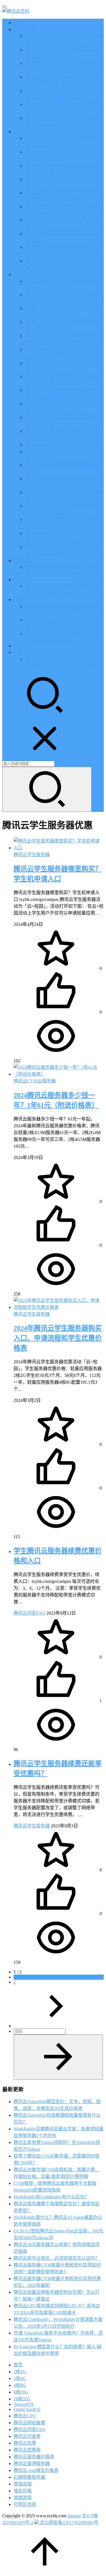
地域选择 (23, 2498)
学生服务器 (25, 560)
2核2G (20, 2372)
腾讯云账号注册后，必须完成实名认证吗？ (57, 2258)
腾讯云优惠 (25, 29)
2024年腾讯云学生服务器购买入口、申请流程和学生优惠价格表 (58, 1338)
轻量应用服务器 (29, 274)
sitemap (74, 2516)
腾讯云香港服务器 (32, 2464)
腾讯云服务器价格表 (34, 2457)
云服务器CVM (28, 131)
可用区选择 (25, 2504)
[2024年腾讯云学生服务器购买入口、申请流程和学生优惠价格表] (59, 1307)
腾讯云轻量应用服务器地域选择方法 (61, 445)
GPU (18, 579)
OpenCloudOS (27, 2409)
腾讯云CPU (25, 2416)
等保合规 (23, 2484)
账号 (18, 652)
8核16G (21, 2392)
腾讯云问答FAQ (29, 1613)
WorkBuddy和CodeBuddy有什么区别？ (51, 2197)
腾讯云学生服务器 (32, 855)
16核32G (22, 2399)
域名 (18, 600)
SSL (18, 646)
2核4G (20, 2378)
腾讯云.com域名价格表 (36, 2470)
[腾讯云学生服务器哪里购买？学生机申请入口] (59, 848)
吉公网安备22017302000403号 (69, 2523)
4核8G (20, 2385)
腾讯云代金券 (27, 2436)
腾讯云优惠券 (27, 2450)
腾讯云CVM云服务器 (35, 1081)
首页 (18, 23)
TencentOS (24, 2404)
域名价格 (23, 2491)
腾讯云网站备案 (29, 2423)
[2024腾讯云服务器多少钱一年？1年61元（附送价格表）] (59, 1074)
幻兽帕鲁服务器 (29, 2477)
